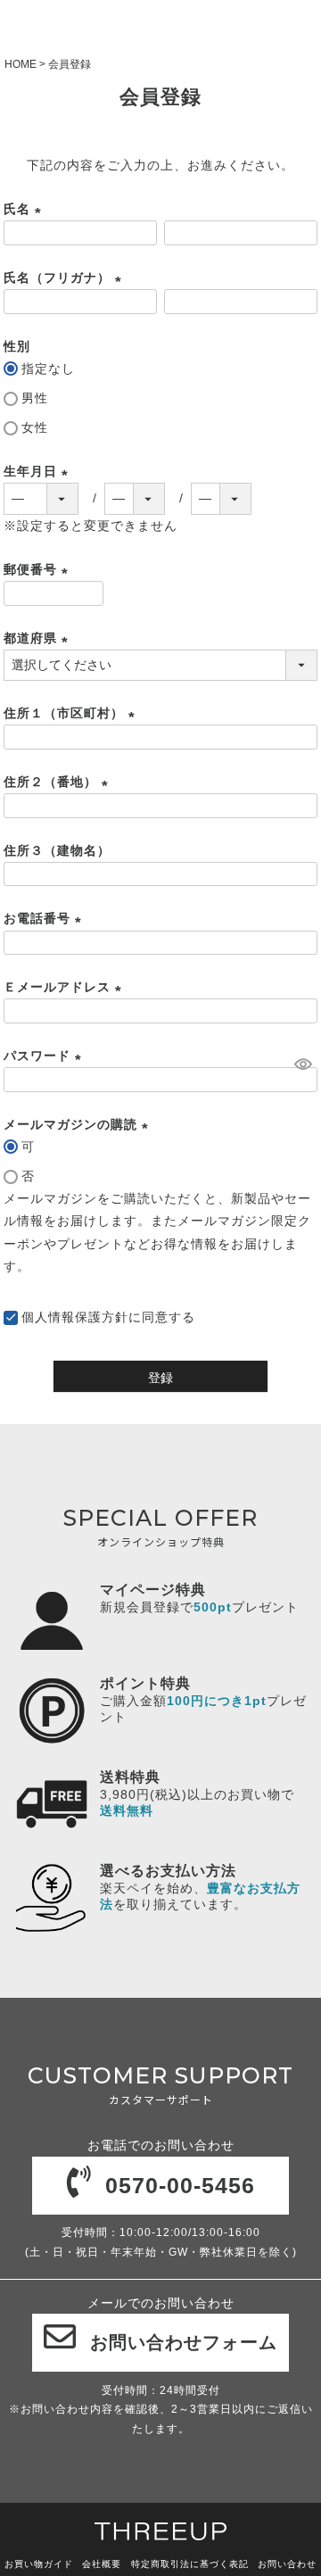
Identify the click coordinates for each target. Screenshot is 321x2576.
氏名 (25, 209)
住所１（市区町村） (72, 713)
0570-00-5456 (180, 2185)
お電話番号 (45, 918)
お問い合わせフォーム (184, 2342)
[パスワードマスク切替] (303, 1064)
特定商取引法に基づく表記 (190, 2564)
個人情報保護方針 (75, 1317)
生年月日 (39, 471)
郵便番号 (39, 569)
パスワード (45, 1056)
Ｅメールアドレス (66, 987)
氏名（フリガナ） (66, 277)
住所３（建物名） (57, 850)
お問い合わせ (287, 2564)
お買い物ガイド (39, 2564)
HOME (21, 64)
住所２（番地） (59, 782)
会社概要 (102, 2564)
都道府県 (39, 638)
